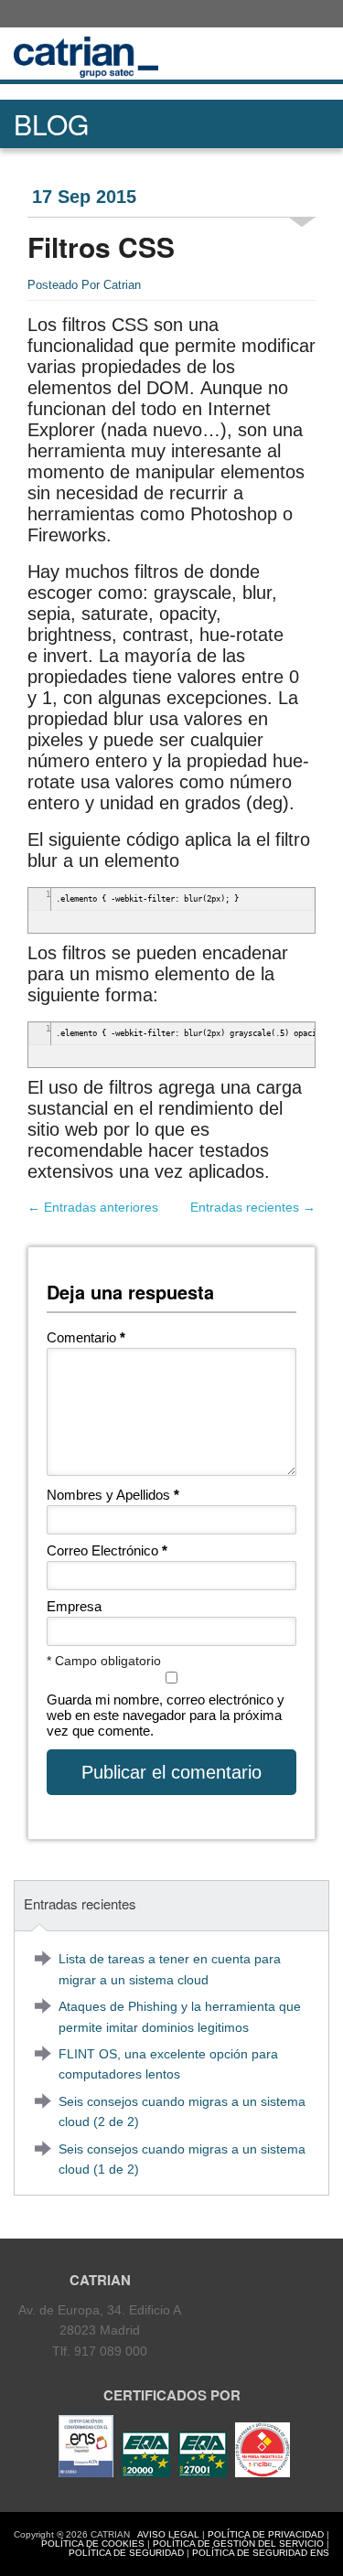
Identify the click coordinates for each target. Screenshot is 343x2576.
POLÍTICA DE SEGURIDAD (126, 2553)
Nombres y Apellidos (113, 1495)
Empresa (74, 1606)
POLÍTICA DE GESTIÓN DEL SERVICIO (238, 2544)
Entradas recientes (253, 1207)
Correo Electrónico (107, 1550)
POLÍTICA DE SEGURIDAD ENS (261, 2553)
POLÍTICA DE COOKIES (93, 2544)
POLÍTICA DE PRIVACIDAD (266, 2534)
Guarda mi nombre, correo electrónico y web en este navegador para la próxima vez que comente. (166, 1715)
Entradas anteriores (93, 1207)
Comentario (86, 1337)
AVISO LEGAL (168, 2534)
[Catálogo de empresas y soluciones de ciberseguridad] (260, 2473)
